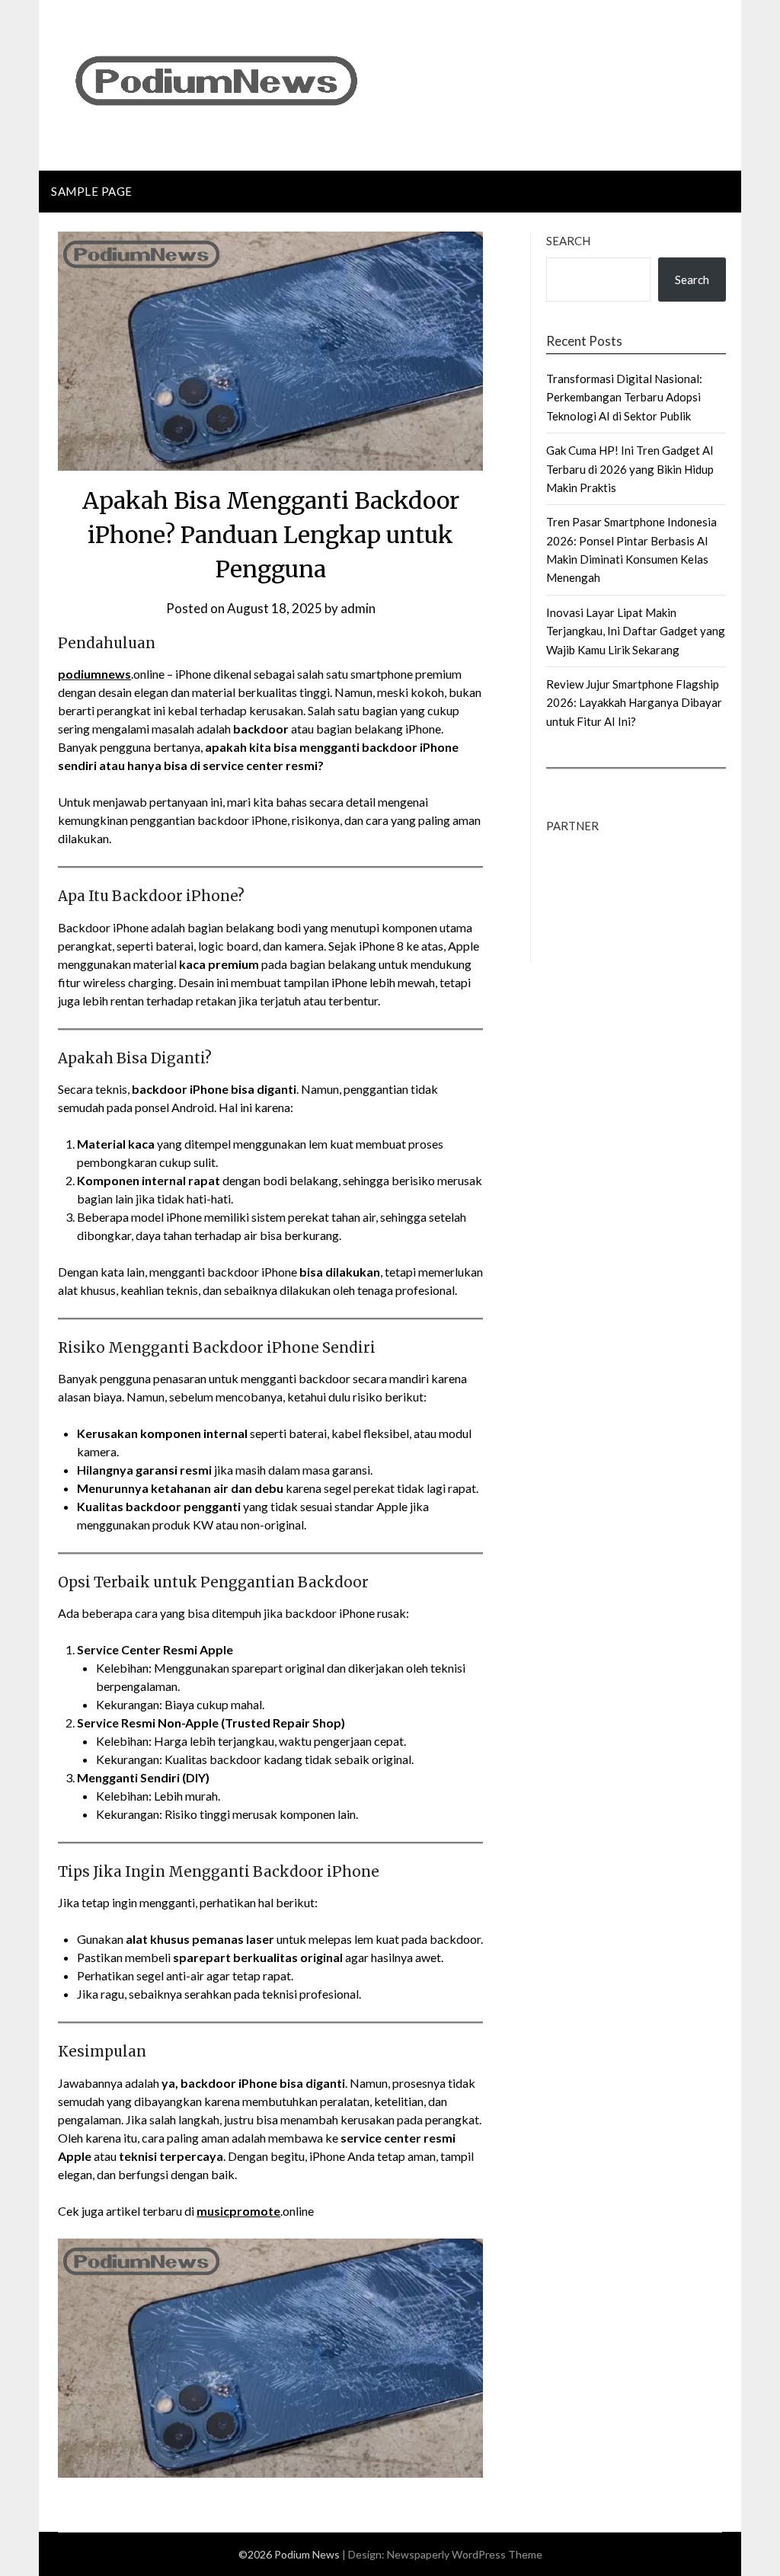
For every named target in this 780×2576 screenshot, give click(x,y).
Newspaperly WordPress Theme (465, 2554)
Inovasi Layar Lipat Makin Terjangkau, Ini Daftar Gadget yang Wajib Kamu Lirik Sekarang (636, 631)
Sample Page (92, 191)
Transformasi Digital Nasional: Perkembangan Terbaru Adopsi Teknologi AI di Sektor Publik (624, 397)
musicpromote (238, 2211)
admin (358, 608)
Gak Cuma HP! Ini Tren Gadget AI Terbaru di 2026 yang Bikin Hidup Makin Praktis (630, 469)
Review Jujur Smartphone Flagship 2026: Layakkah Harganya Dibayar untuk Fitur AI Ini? (634, 703)
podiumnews (94, 674)
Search (568, 241)
